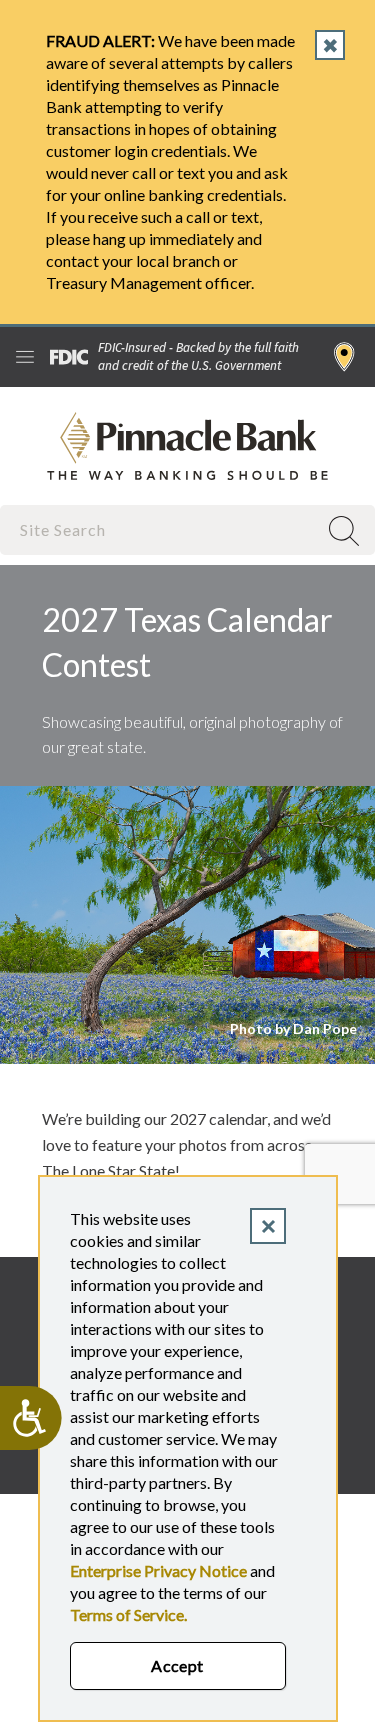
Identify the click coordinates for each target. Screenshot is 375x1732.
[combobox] (160, 529)
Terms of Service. (128, 1614)
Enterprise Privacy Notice (158, 1570)
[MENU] (25, 357)
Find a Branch (344, 357)
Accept (177, 1665)
